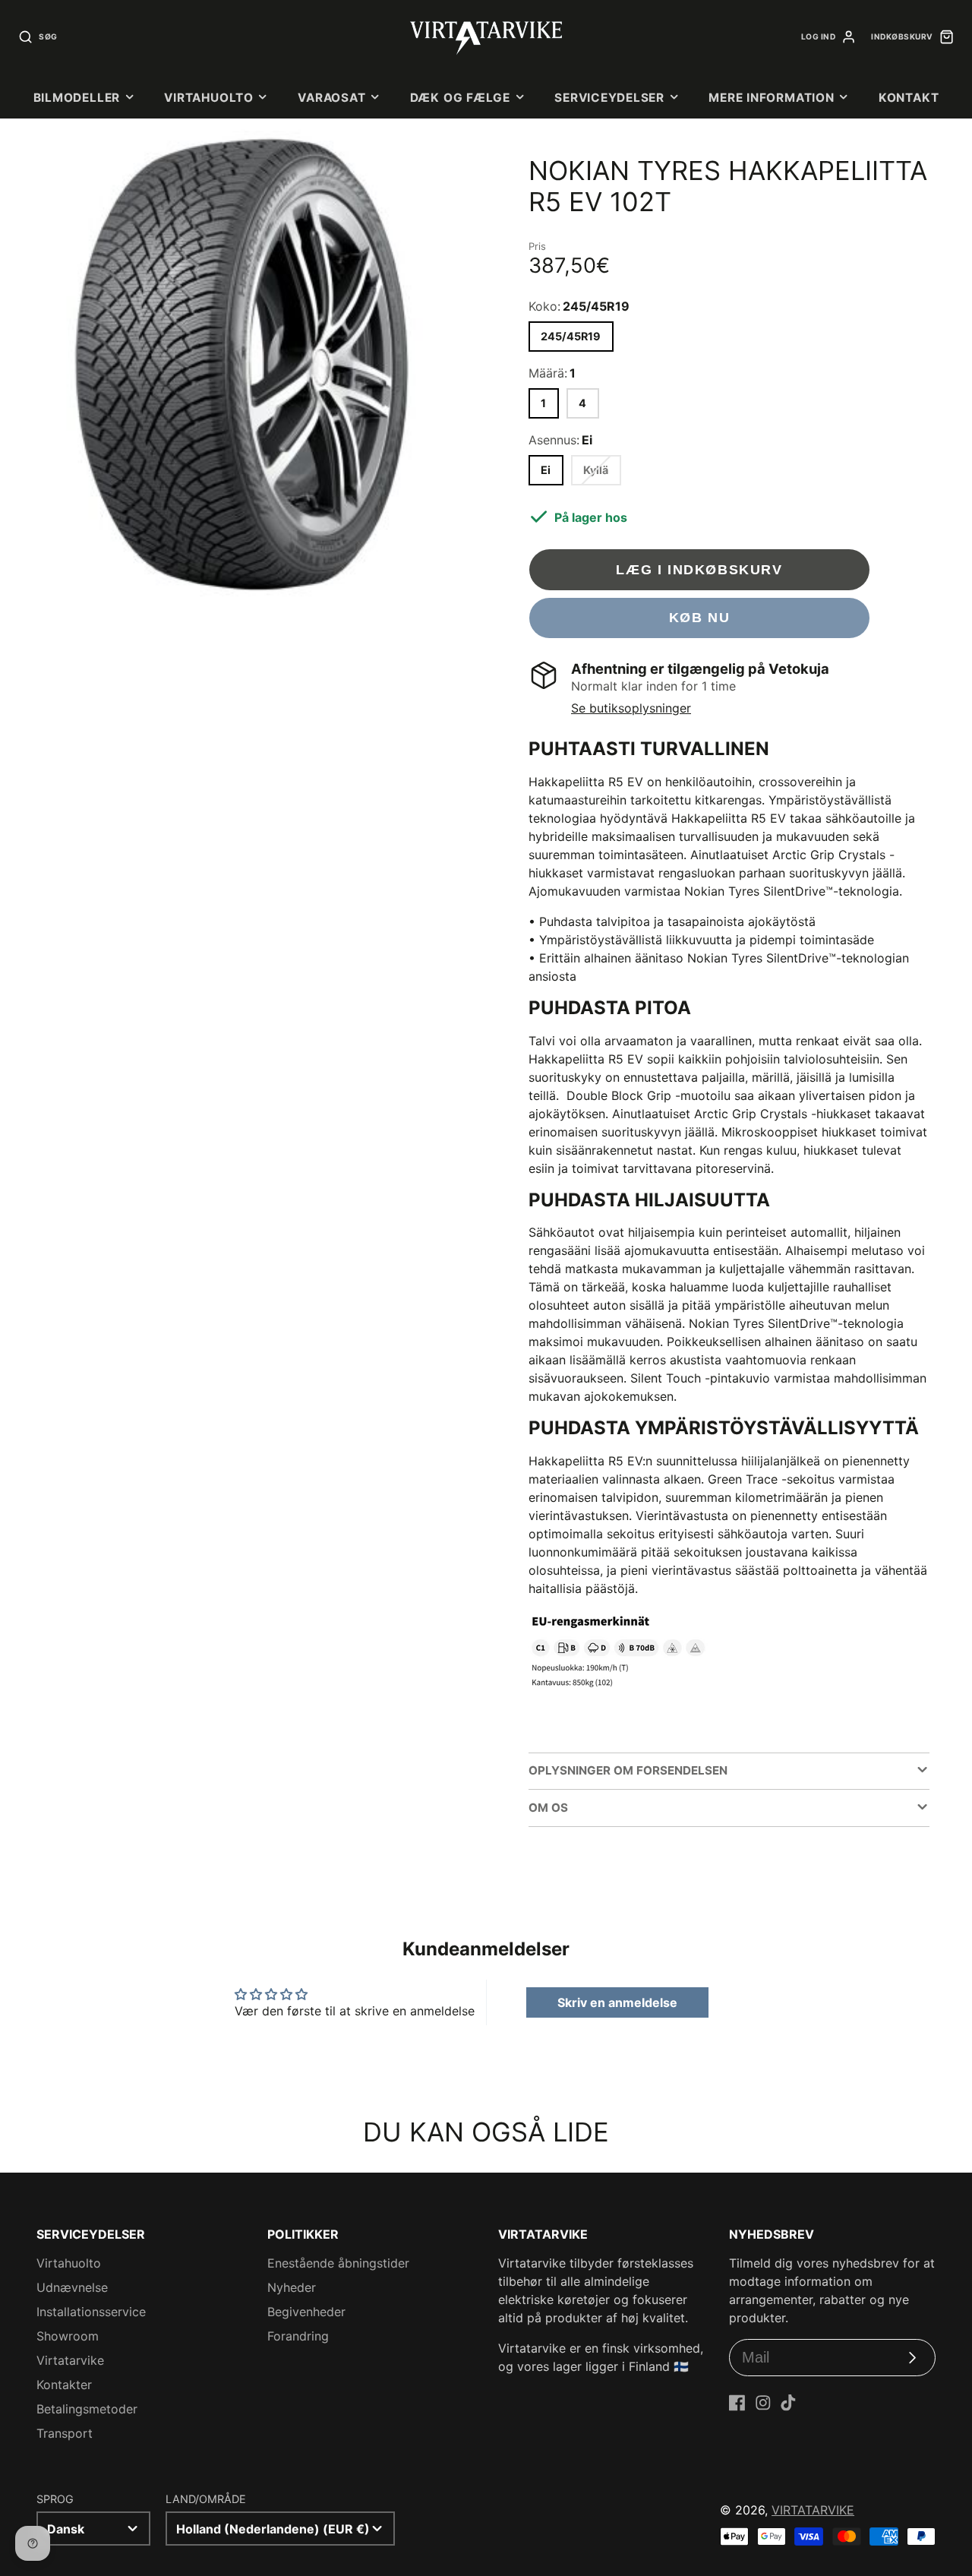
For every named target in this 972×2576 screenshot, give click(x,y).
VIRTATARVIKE (813, 2510)
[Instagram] (763, 2403)
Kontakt (909, 98)
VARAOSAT (331, 98)
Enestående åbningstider (338, 2263)
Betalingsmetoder (87, 2409)
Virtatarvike (70, 2360)
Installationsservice (91, 2312)
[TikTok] (788, 2403)
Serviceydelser (609, 98)
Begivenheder (306, 2312)
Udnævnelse (72, 2287)
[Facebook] (737, 2403)
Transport (65, 2433)
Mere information (771, 98)
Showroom (68, 2336)
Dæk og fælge (460, 98)
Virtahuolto (208, 98)
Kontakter (64, 2385)
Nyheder (292, 2287)
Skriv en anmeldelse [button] (617, 2002)
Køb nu (700, 617)
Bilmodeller (77, 98)
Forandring (298, 2336)
